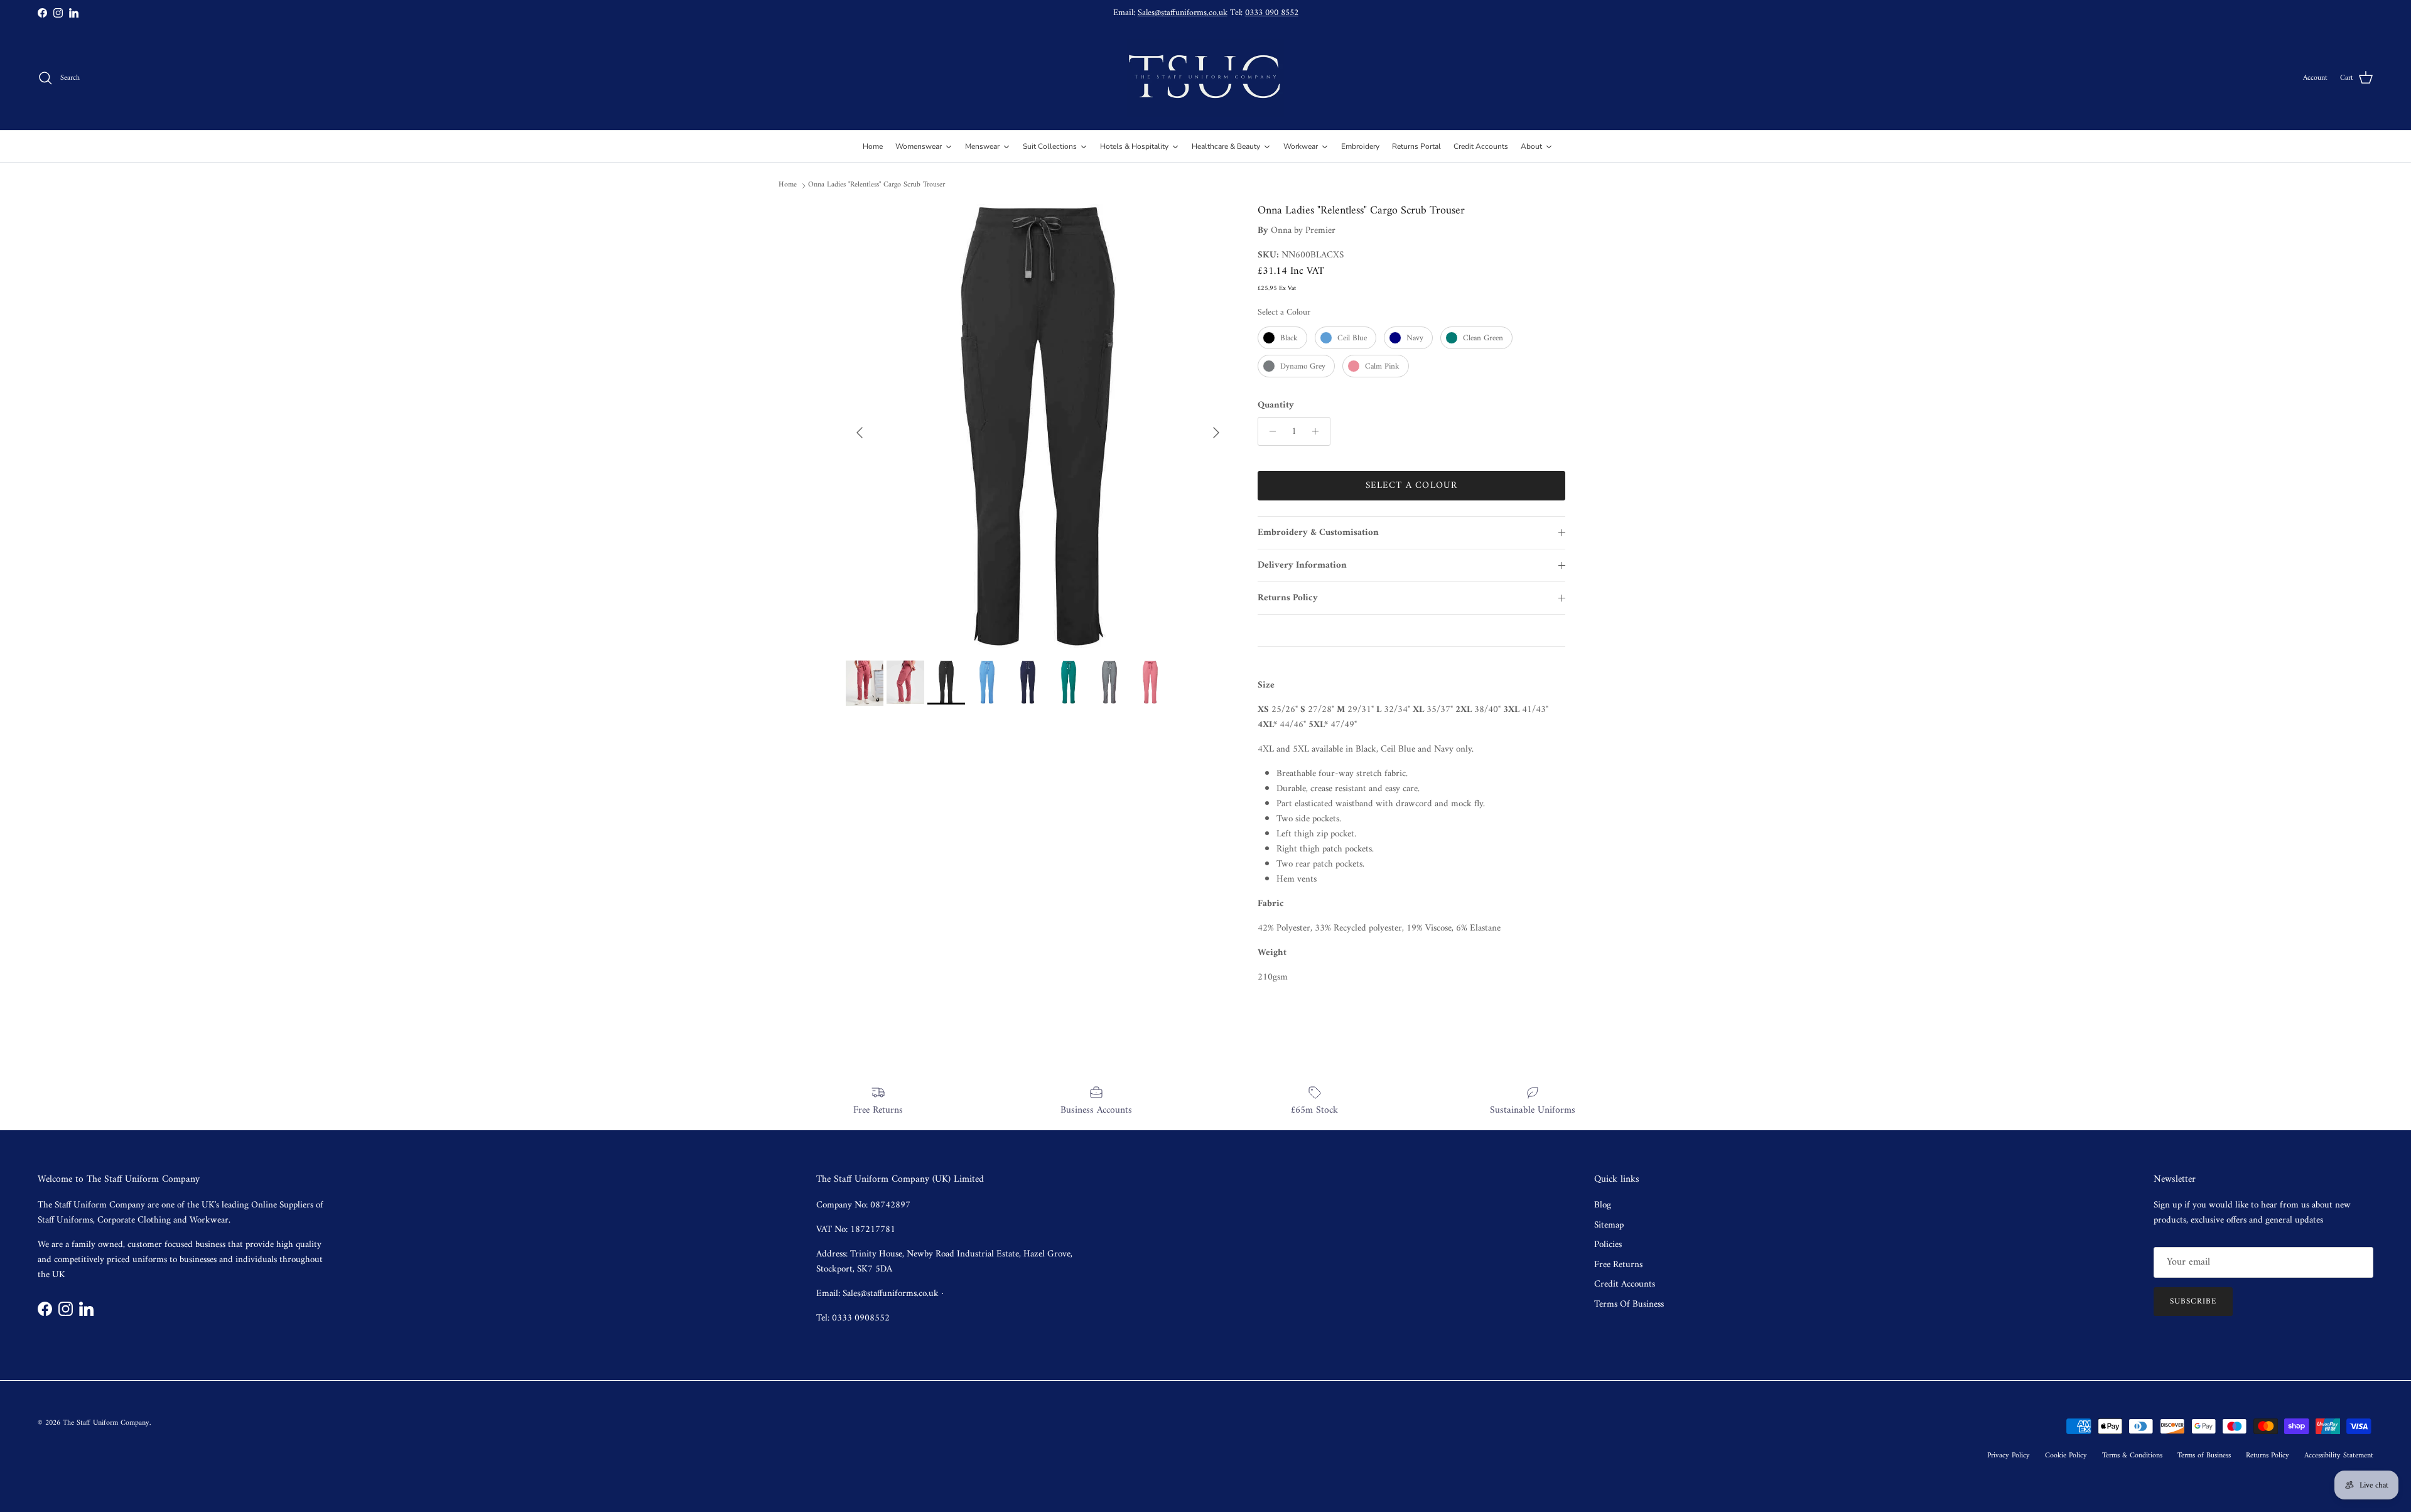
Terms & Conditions (2132, 1456)
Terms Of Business (1629, 1304)
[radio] (1282, 338)
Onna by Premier (1303, 231)
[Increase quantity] (1319, 431)
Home (788, 185)
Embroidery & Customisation (1318, 533)
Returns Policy (1288, 598)
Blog (1603, 1205)
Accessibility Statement (2339, 1456)
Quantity (1276, 405)
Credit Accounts (1625, 1284)
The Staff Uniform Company (106, 1423)
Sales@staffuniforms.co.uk (1183, 13)
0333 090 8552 (1272, 13)
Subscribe (2193, 1301)
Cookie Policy (2066, 1456)
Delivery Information (1302, 565)
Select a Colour (1284, 312)
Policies (1608, 1245)
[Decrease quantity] (1269, 431)
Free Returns (1618, 1265)
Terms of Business (2204, 1456)
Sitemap (1609, 1225)
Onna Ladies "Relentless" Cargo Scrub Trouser (876, 185)
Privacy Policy (2009, 1456)
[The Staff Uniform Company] (1205, 78)
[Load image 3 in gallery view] (1038, 426)
